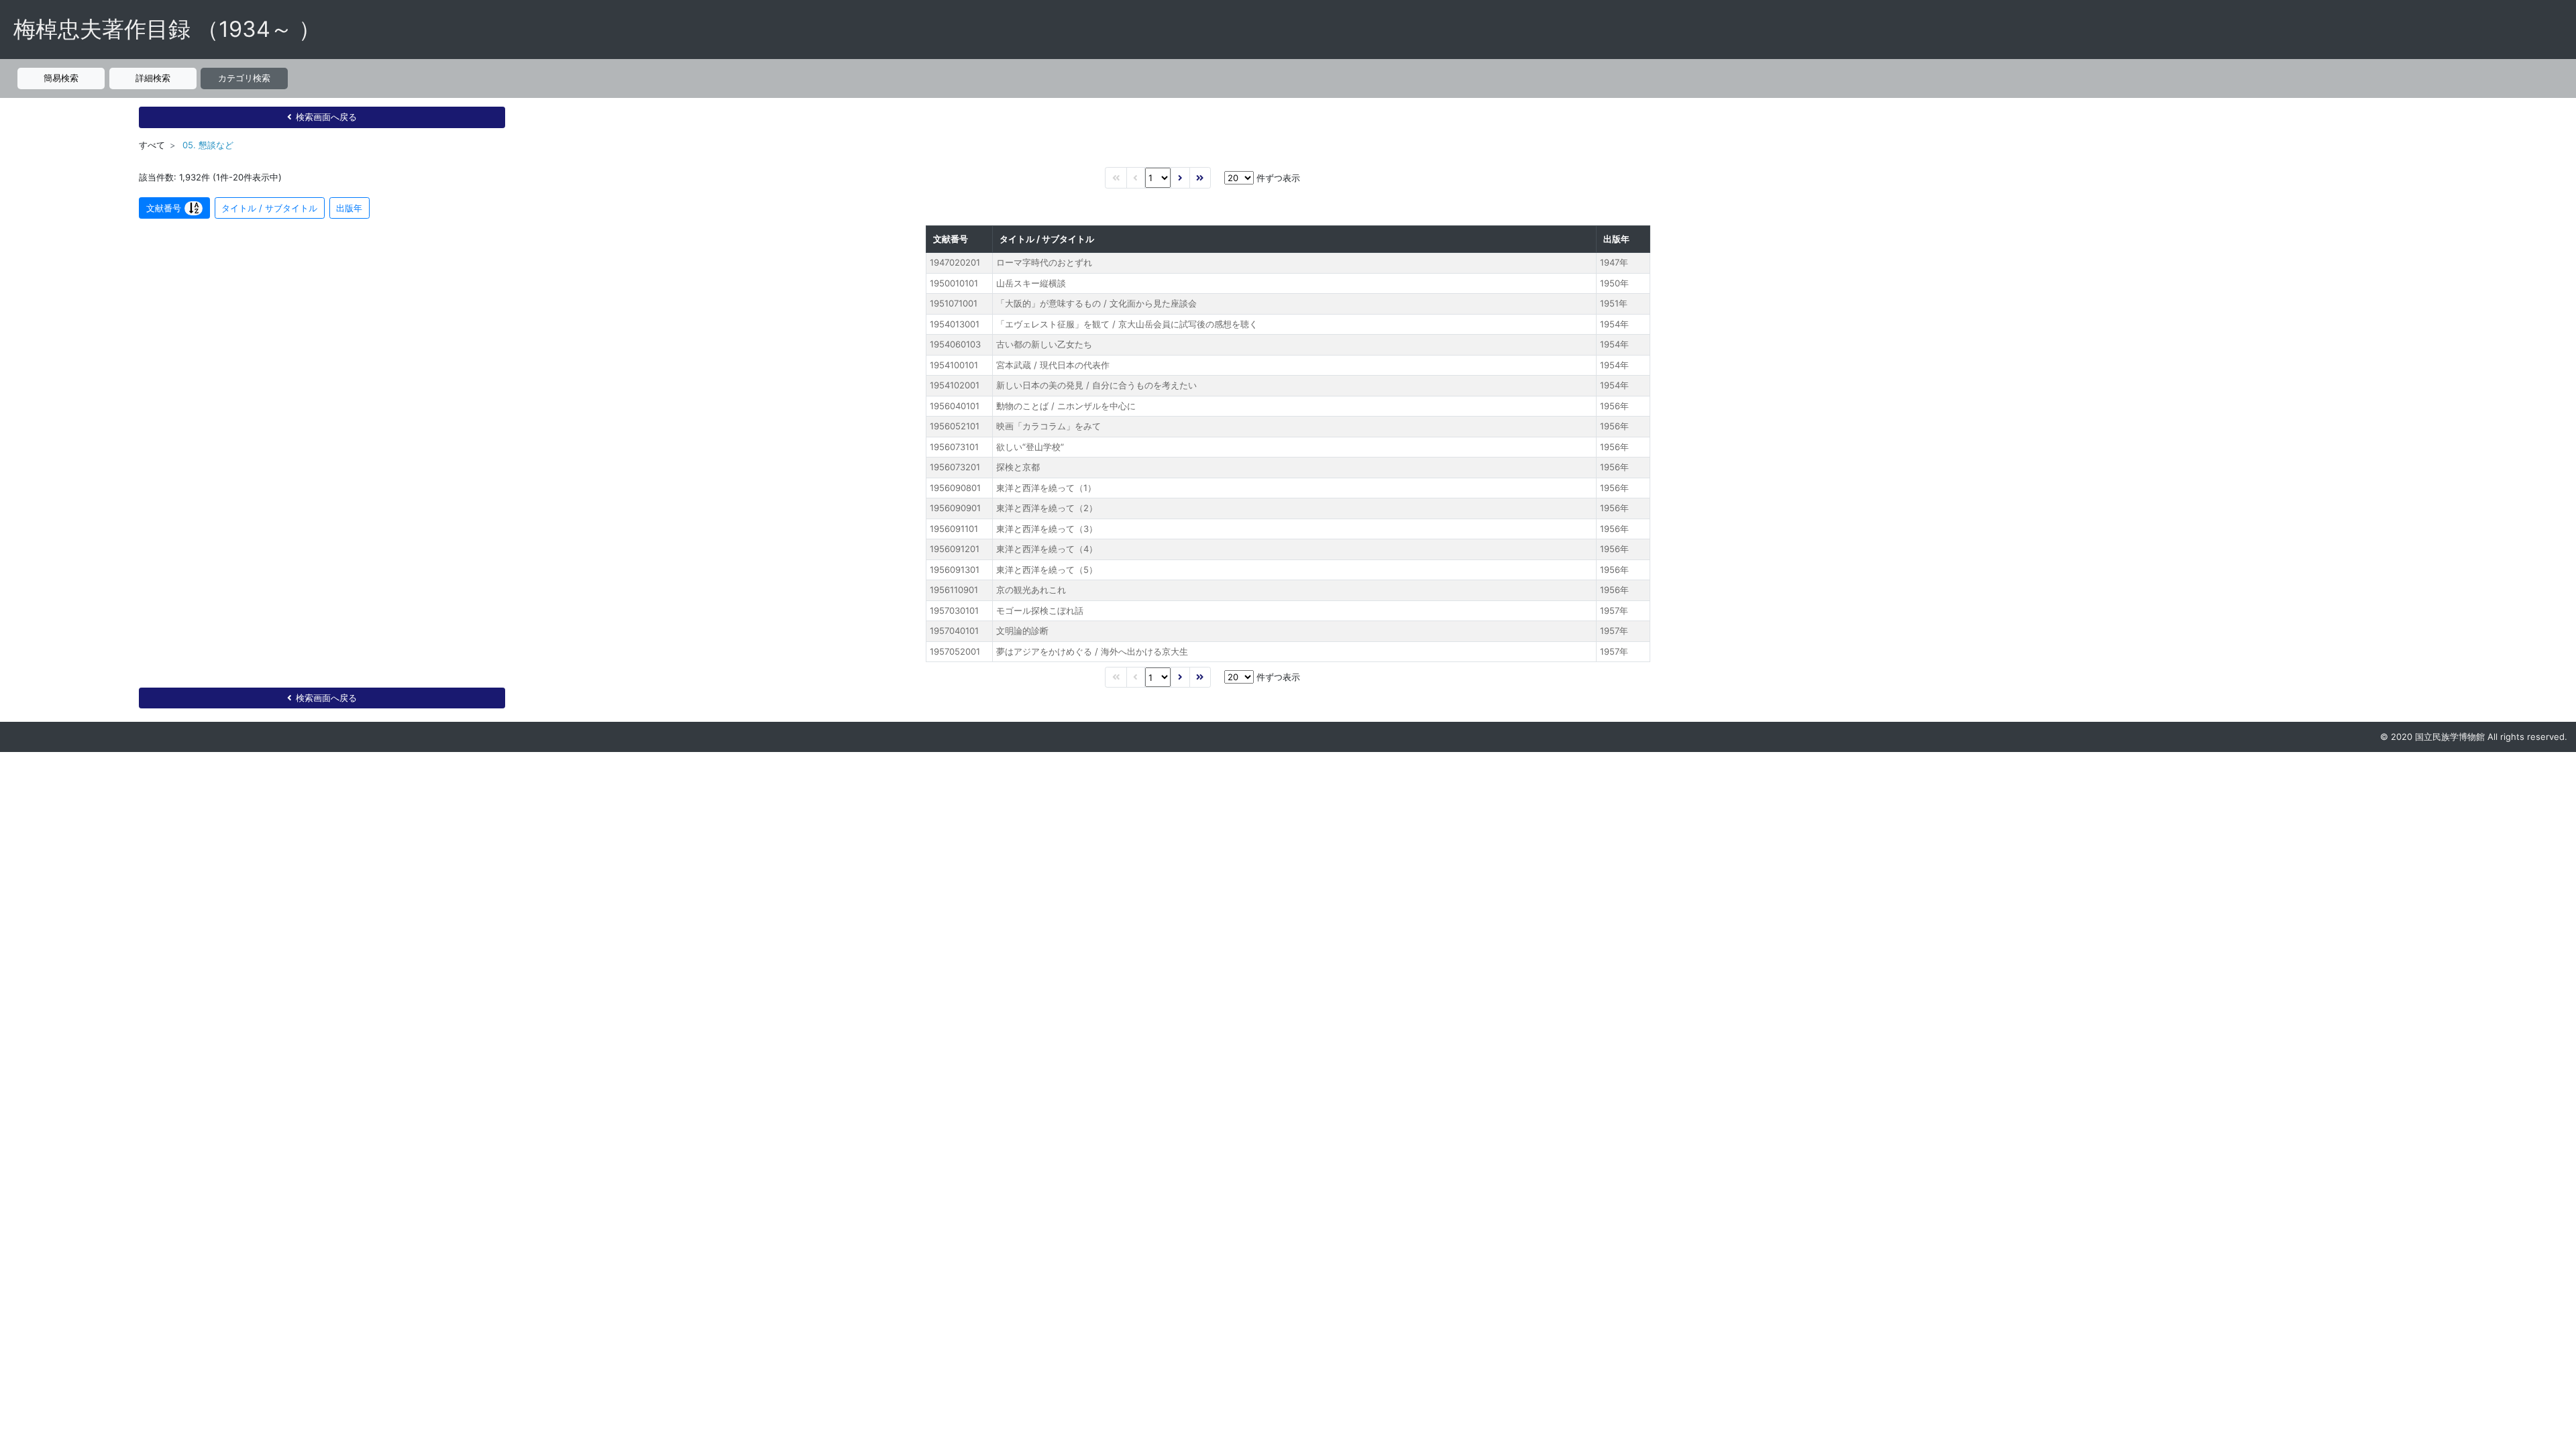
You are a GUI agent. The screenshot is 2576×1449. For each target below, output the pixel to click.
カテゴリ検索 (244, 78)
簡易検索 (61, 78)
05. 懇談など (208, 145)
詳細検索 (153, 78)
